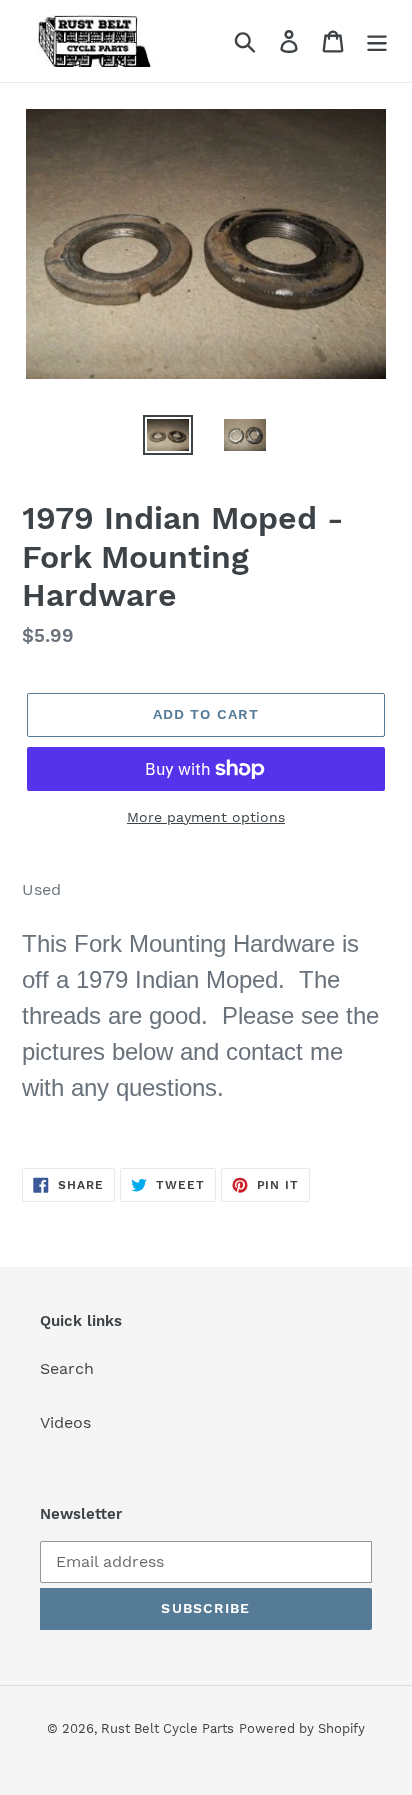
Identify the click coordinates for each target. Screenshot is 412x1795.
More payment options (206, 817)
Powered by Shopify (302, 1728)
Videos (65, 1422)
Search (67, 1368)
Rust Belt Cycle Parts (167, 1728)
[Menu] (377, 41)
